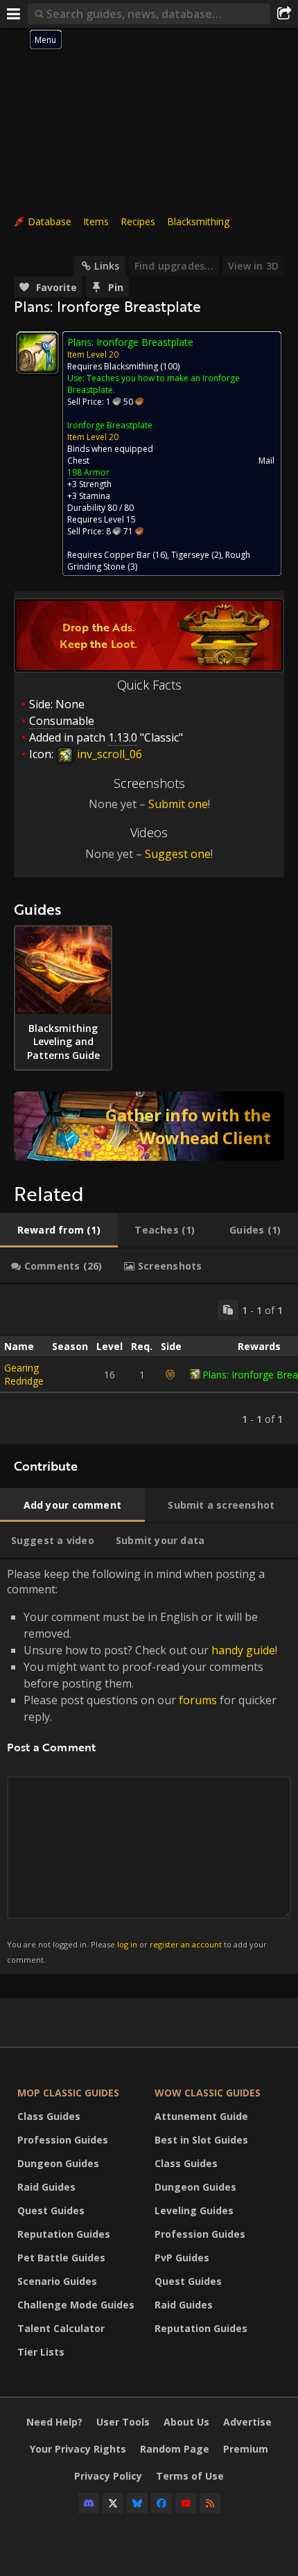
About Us (186, 2422)
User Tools (123, 2422)
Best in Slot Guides (201, 2140)
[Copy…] (228, 1310)
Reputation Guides (64, 2234)
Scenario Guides (57, 2281)
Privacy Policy (108, 2476)
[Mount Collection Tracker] (149, 1126)
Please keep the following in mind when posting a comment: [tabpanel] (142, 1765)
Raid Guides (46, 2187)
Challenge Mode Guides (76, 2305)
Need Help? (54, 2422)
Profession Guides (63, 2140)
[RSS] (210, 2503)
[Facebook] (161, 2503)
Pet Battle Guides (61, 2258)
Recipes (138, 221)
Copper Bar (127, 555)
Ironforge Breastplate (110, 425)
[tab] (59, 1230)
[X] (113, 2503)
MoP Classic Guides (68, 2093)
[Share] (284, 14)
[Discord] (89, 2503)
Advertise (247, 2422)
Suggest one (178, 854)
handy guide (243, 1650)
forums (198, 1700)
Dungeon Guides (58, 2163)
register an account (186, 1944)
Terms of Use (190, 2476)
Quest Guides (51, 2210)
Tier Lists (41, 2352)
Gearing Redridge (24, 1374)
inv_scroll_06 (108, 754)
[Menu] (14, 14)
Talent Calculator (61, 2328)
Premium (246, 2449)
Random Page (175, 2449)
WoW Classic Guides (208, 2093)
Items (96, 221)
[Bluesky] (137, 2503)
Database (50, 221)
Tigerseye (190, 555)
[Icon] (37, 353)
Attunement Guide (201, 2116)
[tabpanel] (149, 1364)
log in (127, 1944)
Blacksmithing (198, 221)
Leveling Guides (194, 2210)
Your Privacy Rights (78, 2449)
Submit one (178, 804)
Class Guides (49, 2116)
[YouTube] (186, 2503)
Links (107, 266)
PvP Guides (182, 2258)
